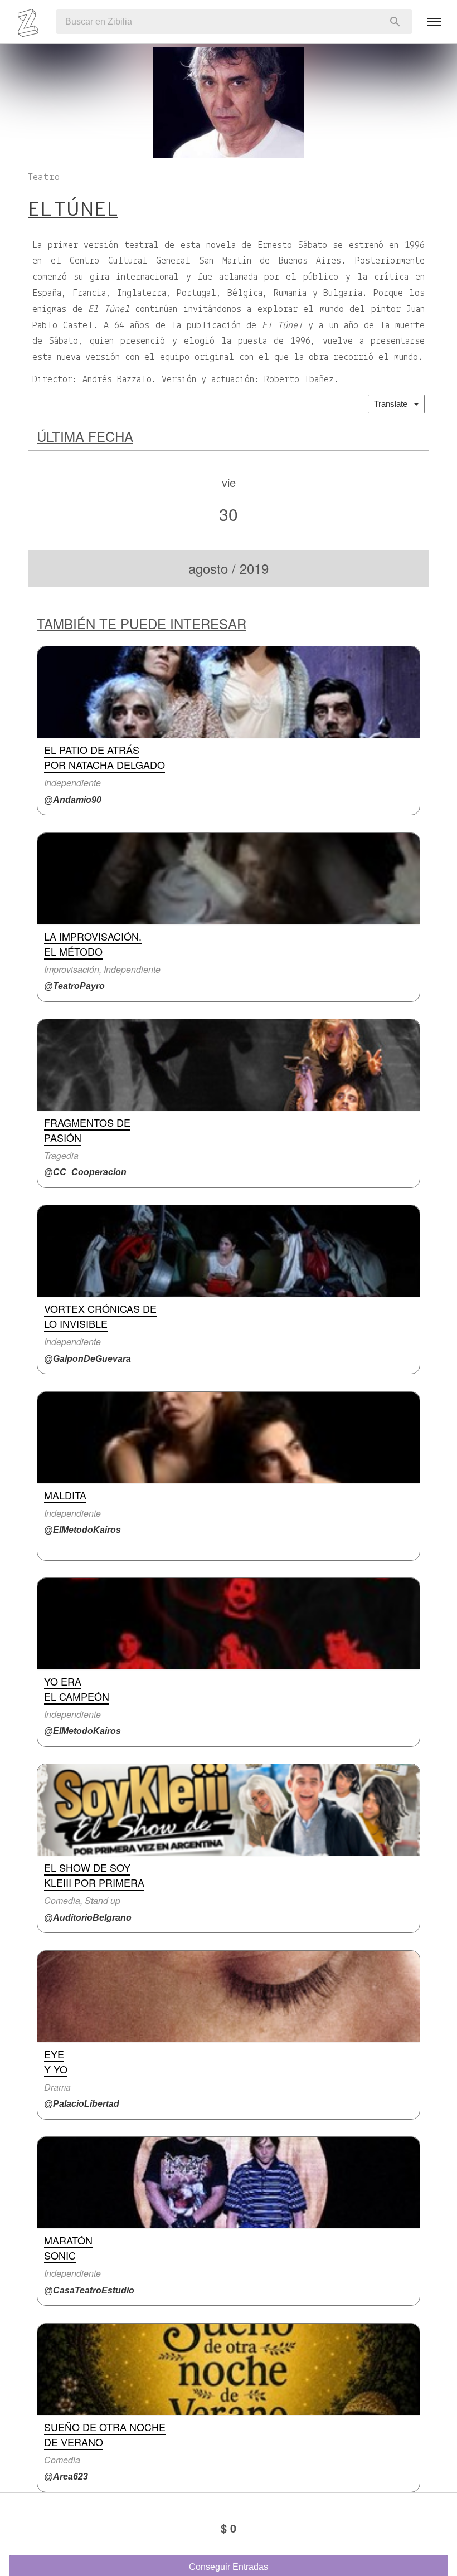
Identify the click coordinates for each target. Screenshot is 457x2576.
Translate (394, 404)
